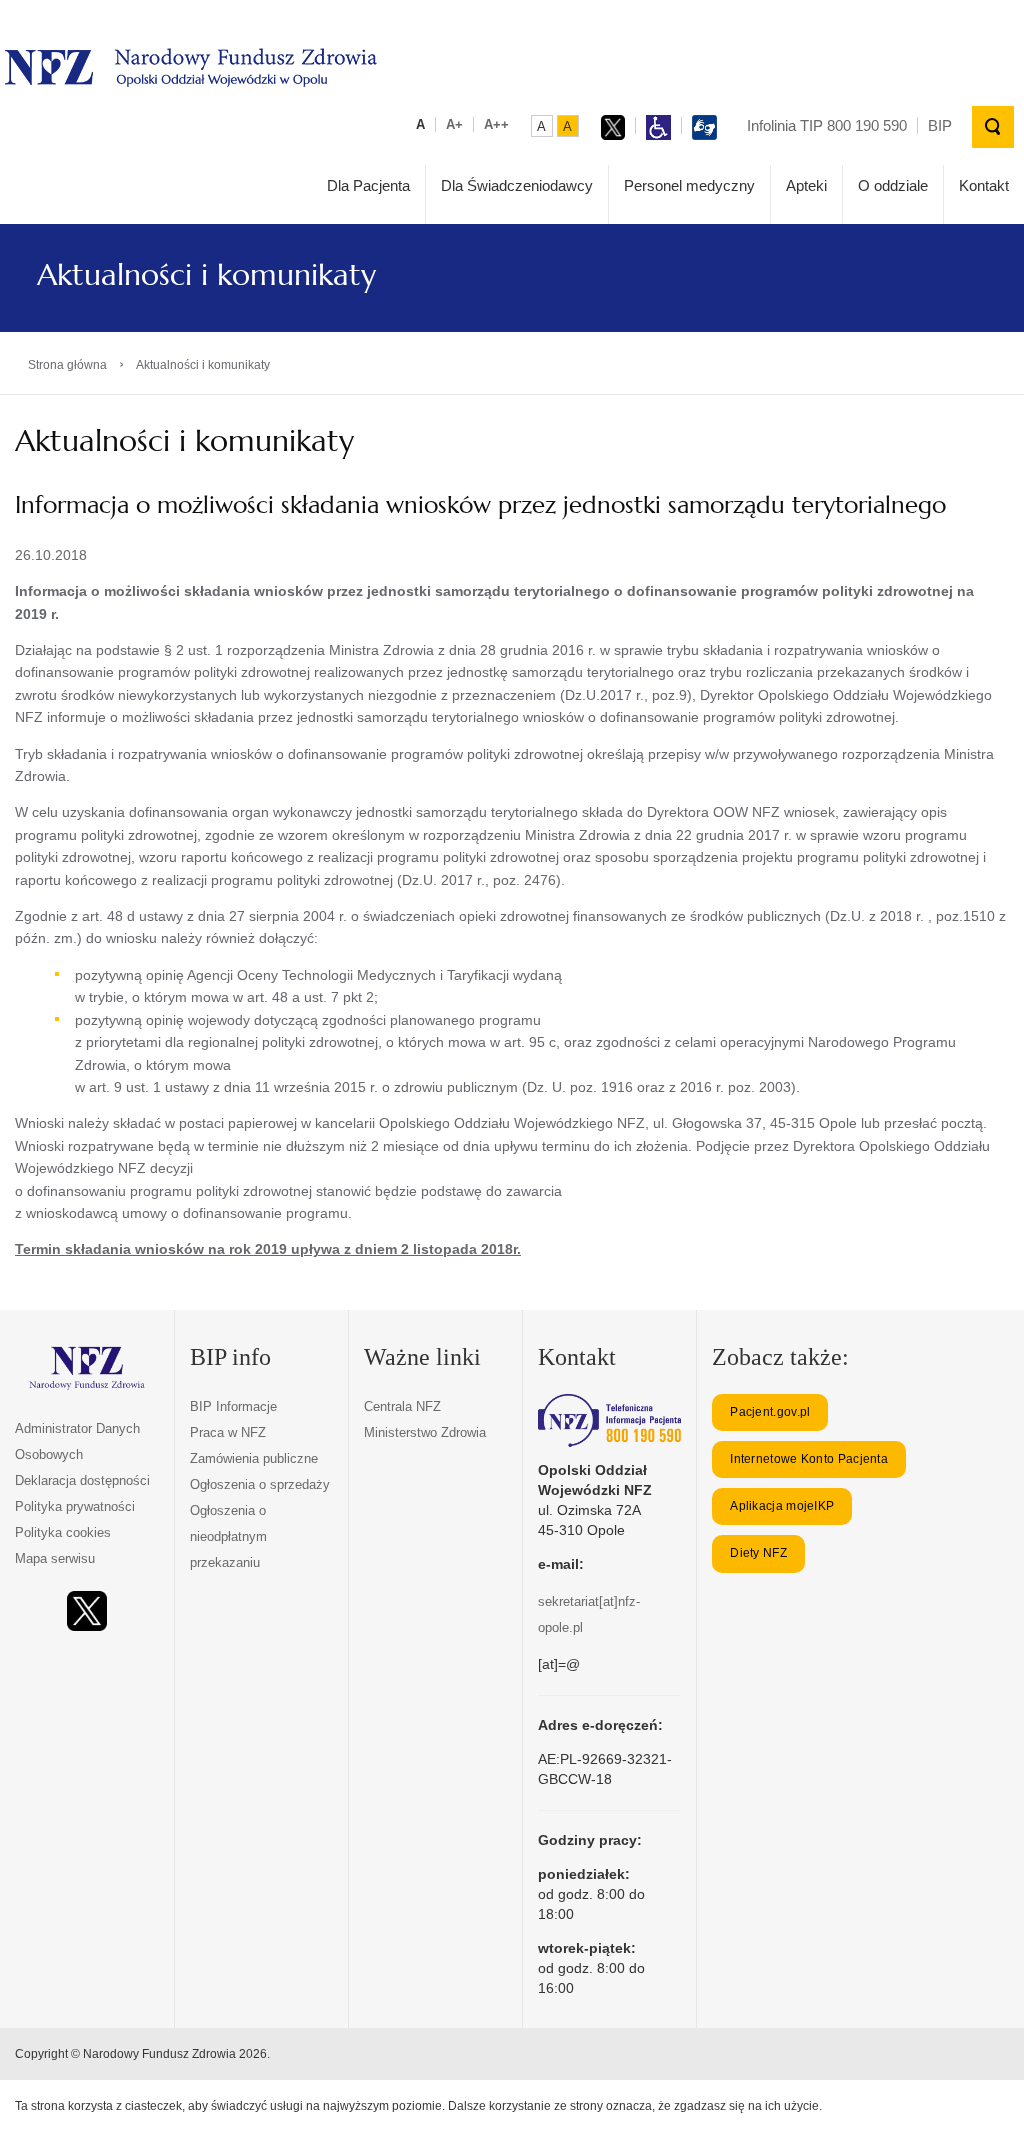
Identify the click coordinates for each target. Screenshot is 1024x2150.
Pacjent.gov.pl (770, 1412)
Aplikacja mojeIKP (782, 1506)
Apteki (806, 185)
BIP (940, 125)
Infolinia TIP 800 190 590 (827, 125)
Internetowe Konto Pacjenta (809, 1459)
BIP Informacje (233, 1406)
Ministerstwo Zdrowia (425, 1432)
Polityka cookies (63, 1532)
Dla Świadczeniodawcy (517, 185)
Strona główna (67, 365)
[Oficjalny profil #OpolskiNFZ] (87, 1611)
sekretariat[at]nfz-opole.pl (589, 1614)
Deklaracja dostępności (82, 1480)
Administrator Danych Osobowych (77, 1441)
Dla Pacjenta (368, 185)
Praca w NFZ (228, 1432)
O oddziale (893, 185)
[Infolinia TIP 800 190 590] (609, 1420)
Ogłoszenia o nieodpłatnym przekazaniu (228, 1536)
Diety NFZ (758, 1553)
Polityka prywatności (75, 1506)
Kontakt (984, 185)
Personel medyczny (689, 185)
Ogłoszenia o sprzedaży (260, 1484)
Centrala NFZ (402, 1406)
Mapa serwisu (55, 1558)
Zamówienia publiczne (254, 1458)
